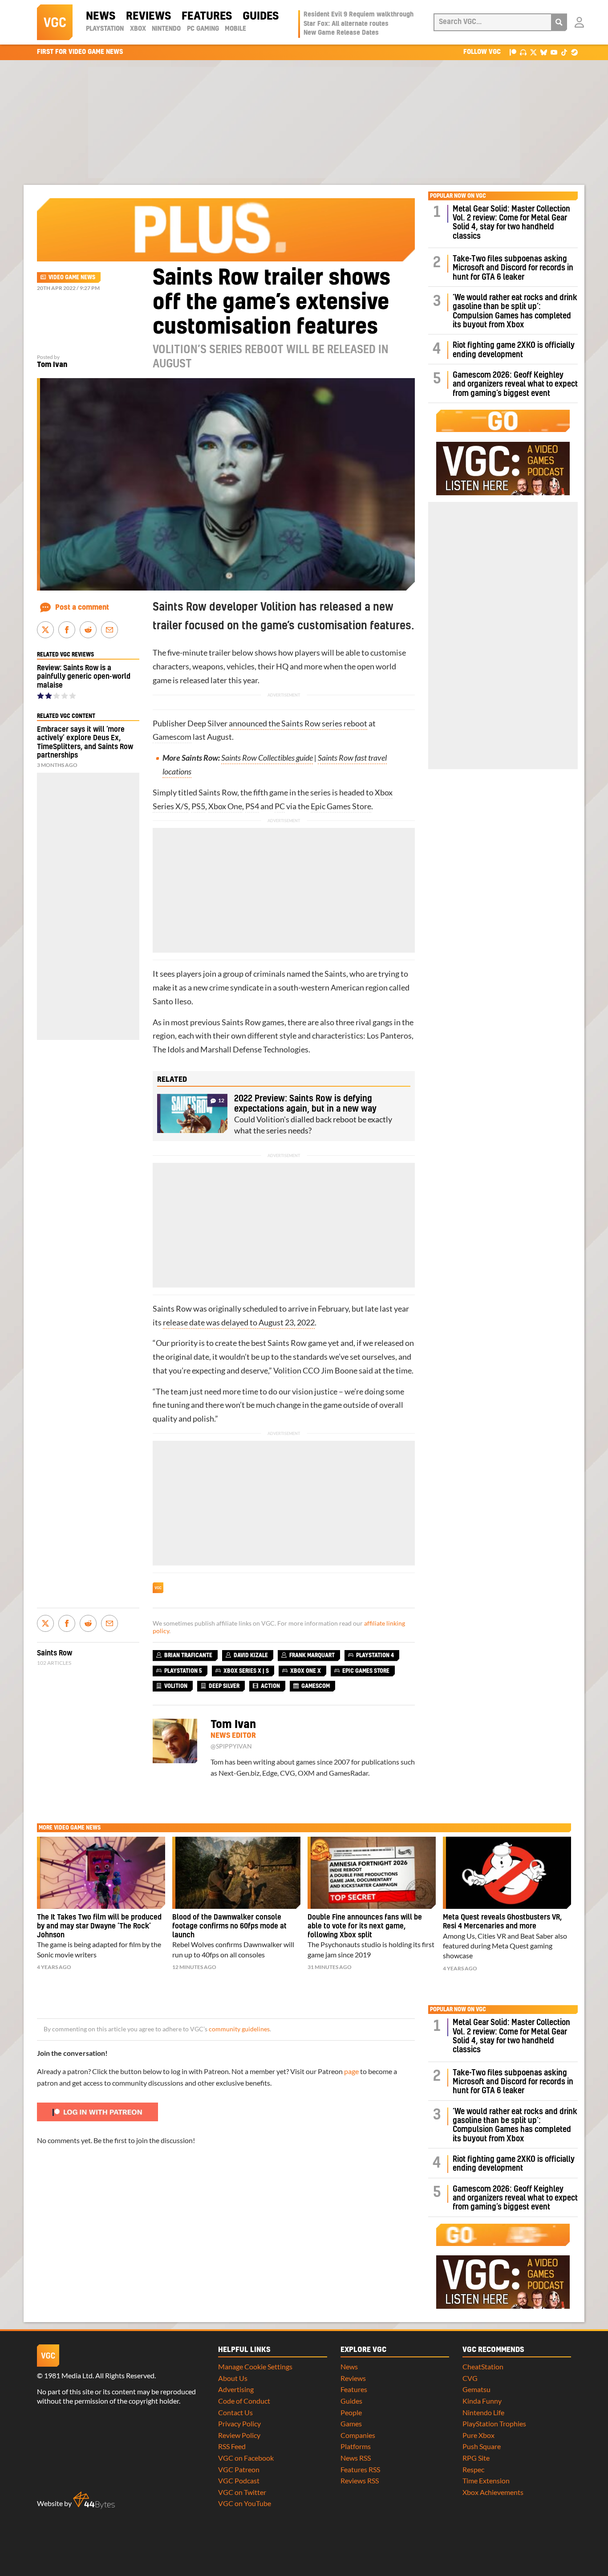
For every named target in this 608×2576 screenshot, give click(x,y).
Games (351, 2423)
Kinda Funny (482, 2401)
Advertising (236, 2389)
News (101, 16)
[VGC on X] (533, 52)
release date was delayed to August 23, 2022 (239, 1323)
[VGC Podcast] (523, 52)
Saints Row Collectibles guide (267, 758)
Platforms (356, 2446)
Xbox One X (306, 1671)
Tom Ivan (52, 365)
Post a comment (82, 607)
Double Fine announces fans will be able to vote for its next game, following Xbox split (365, 1926)
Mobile (235, 29)
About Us (233, 2378)
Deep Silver (207, 723)
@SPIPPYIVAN (231, 1746)
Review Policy (239, 2435)
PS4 (252, 806)
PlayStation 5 (183, 1671)
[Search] (559, 22)
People (351, 2412)
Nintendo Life (483, 2412)
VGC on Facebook (246, 2458)
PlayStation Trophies (494, 2423)
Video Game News (72, 277)
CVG (470, 2378)
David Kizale (251, 1655)
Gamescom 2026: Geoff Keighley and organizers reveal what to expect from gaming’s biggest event (515, 384)
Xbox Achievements (493, 2492)
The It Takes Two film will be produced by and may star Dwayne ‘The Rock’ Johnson (99, 1926)
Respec (473, 2469)
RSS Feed (232, 2446)
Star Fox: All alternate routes (346, 24)
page (351, 2071)
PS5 (198, 806)
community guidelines (239, 2029)
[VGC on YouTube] (554, 52)
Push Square (482, 2446)
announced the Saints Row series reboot (298, 723)
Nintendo (166, 29)
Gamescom (172, 737)
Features (207, 16)
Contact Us (235, 2412)
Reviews (148, 16)
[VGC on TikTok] (564, 52)
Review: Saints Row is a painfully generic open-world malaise (84, 677)
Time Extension (486, 2480)
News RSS (356, 2458)
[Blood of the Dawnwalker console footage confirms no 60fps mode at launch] (236, 1873)
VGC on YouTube (245, 2503)
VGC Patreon (239, 2469)
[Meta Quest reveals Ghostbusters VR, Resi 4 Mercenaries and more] (507, 1873)
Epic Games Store (341, 806)
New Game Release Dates (341, 33)
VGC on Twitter (242, 2492)
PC (280, 806)
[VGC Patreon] (513, 52)
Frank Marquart (312, 1655)
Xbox (138, 29)
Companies (358, 2435)
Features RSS (360, 2469)
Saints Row (55, 1653)
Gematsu (476, 2389)
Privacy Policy (239, 2423)
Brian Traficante (188, 1655)
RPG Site (476, 2458)
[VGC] (55, 22)
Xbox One (225, 806)
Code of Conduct (244, 2401)
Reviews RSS (360, 2480)
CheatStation (483, 2366)
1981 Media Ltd (68, 2375)
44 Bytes (94, 2500)
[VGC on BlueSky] (544, 52)
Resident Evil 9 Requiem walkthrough (359, 15)
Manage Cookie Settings (255, 2366)
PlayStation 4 (375, 1655)
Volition (287, 1371)
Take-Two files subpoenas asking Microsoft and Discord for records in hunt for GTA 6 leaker (513, 268)
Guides (261, 16)
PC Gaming (203, 29)
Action (270, 1686)
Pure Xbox (478, 2435)
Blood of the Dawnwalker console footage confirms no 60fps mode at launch (229, 1926)
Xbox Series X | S (246, 1671)
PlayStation (105, 29)
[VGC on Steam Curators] (574, 52)
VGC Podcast (239, 2480)
